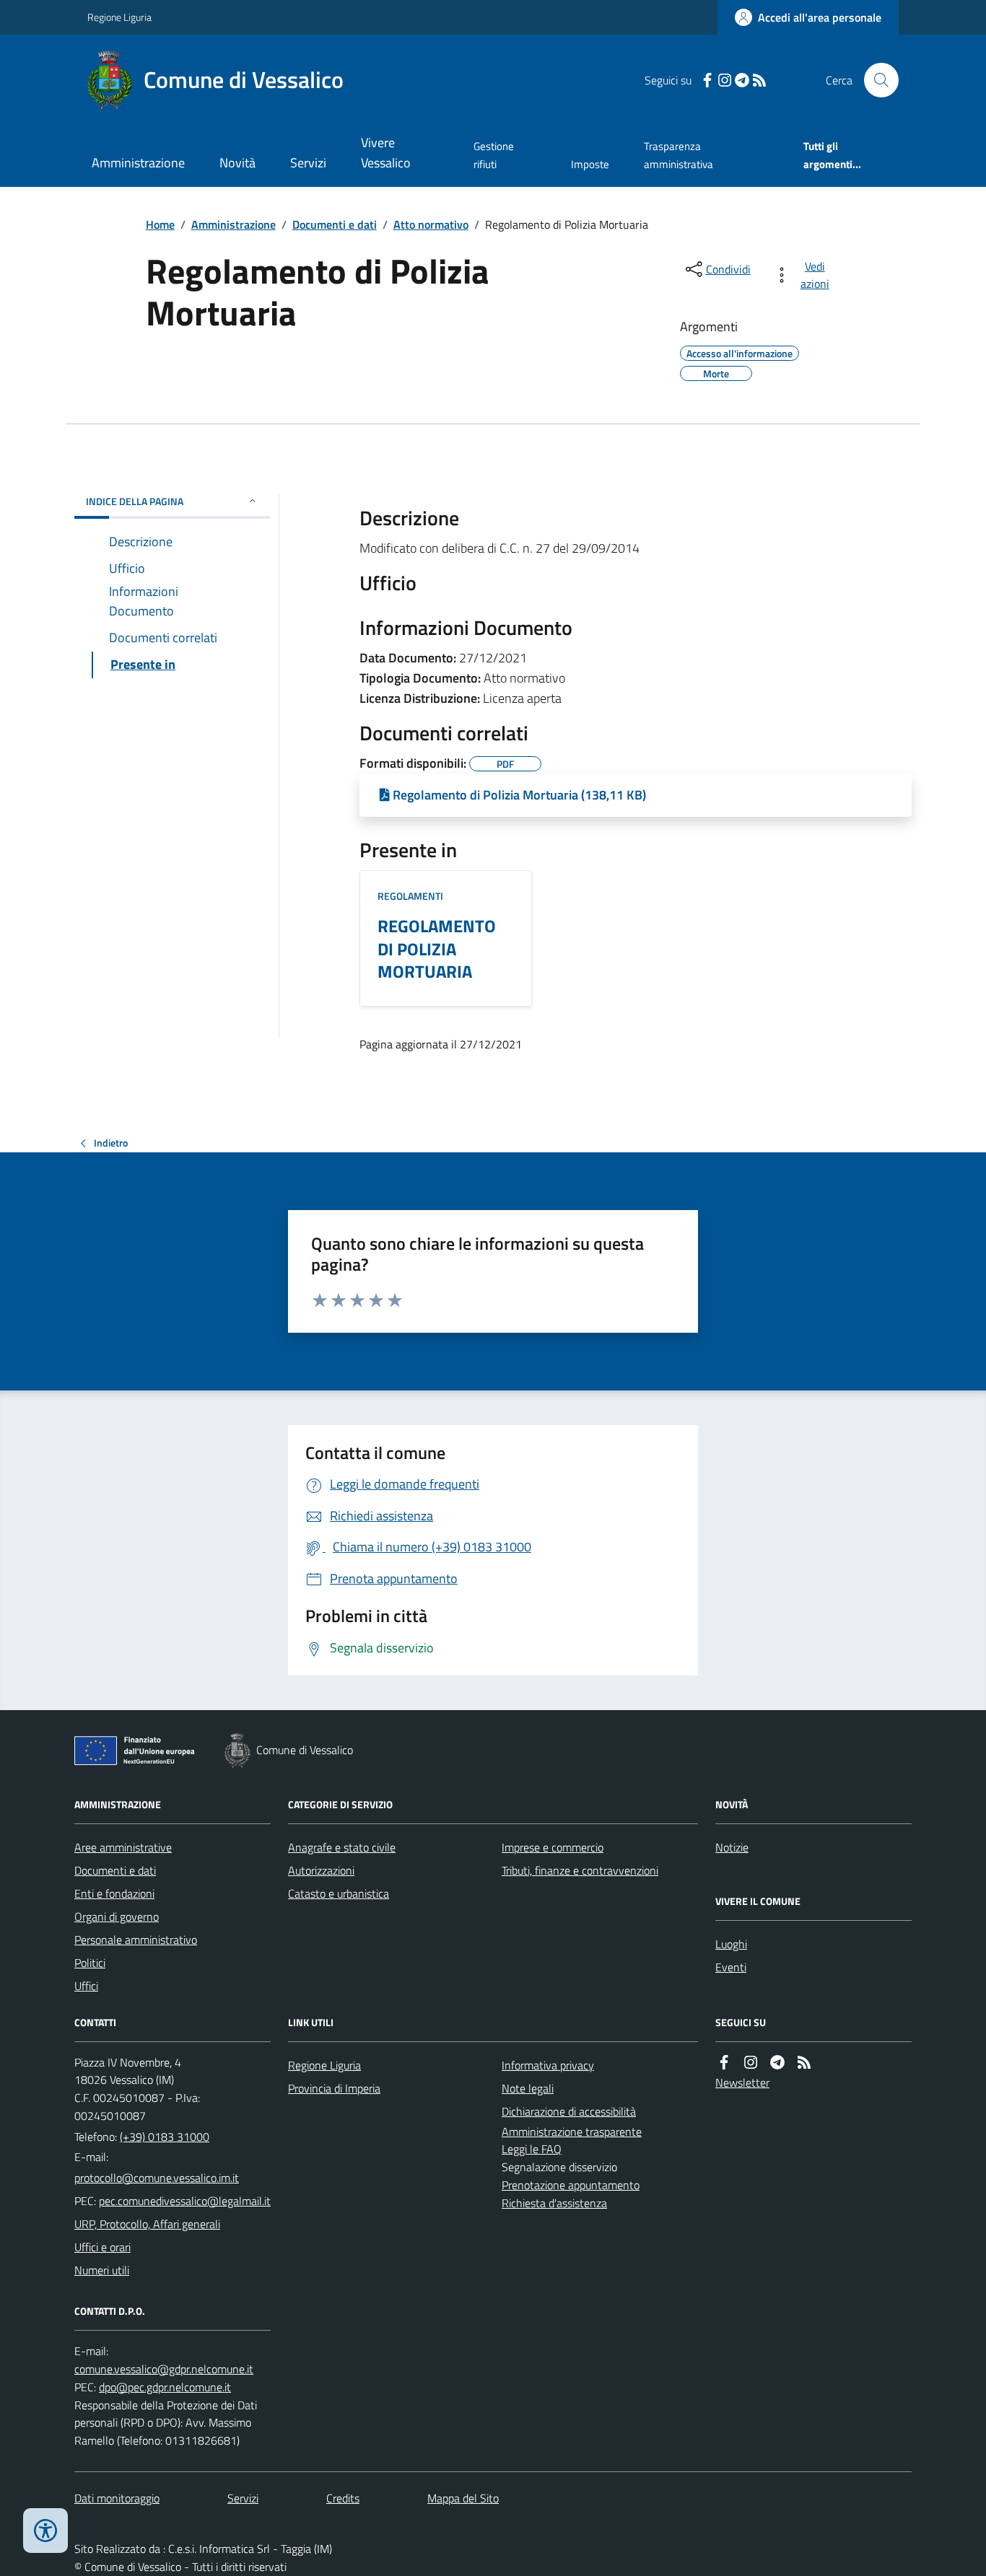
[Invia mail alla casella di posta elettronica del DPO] (164, 2369)
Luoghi (731, 1944)
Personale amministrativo (136, 1940)
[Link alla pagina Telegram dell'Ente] (777, 2063)
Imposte (590, 164)
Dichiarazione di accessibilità (569, 2111)
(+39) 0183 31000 (165, 2137)
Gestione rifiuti (494, 155)
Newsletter (742, 2082)
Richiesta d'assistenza (554, 2203)
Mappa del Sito (463, 2498)
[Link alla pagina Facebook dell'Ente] (724, 2063)
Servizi (308, 163)
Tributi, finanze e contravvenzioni (580, 1870)
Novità (237, 163)
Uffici (86, 1986)
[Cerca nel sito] (876, 80)
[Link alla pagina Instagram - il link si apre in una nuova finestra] (725, 80)
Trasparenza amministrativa (679, 155)
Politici (90, 1963)
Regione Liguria (119, 17)
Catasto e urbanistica (339, 1893)
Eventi (731, 1967)
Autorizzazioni (321, 1870)
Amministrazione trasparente (572, 2132)
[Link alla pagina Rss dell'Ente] (804, 2063)
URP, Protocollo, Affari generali (147, 2224)
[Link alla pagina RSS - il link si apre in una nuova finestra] (759, 80)
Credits (343, 2498)
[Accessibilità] (45, 2531)
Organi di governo (117, 1916)
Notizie (732, 1847)
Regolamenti (410, 896)
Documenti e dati (335, 224)
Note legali (528, 2088)
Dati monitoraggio (117, 2498)
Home (160, 224)
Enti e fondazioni (114, 1893)
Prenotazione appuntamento (571, 2185)
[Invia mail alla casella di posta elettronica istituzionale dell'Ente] (157, 2178)
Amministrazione (138, 163)
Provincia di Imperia (334, 2088)
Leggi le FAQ (532, 2149)
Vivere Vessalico (386, 153)
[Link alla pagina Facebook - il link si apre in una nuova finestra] (707, 80)
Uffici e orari (102, 2247)
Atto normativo (431, 224)
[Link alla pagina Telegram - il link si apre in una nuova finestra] (742, 80)
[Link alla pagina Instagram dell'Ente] (751, 2063)
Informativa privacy (548, 2065)
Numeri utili (102, 2270)
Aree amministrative (123, 1847)
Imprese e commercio (553, 1847)
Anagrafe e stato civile (342, 1847)
